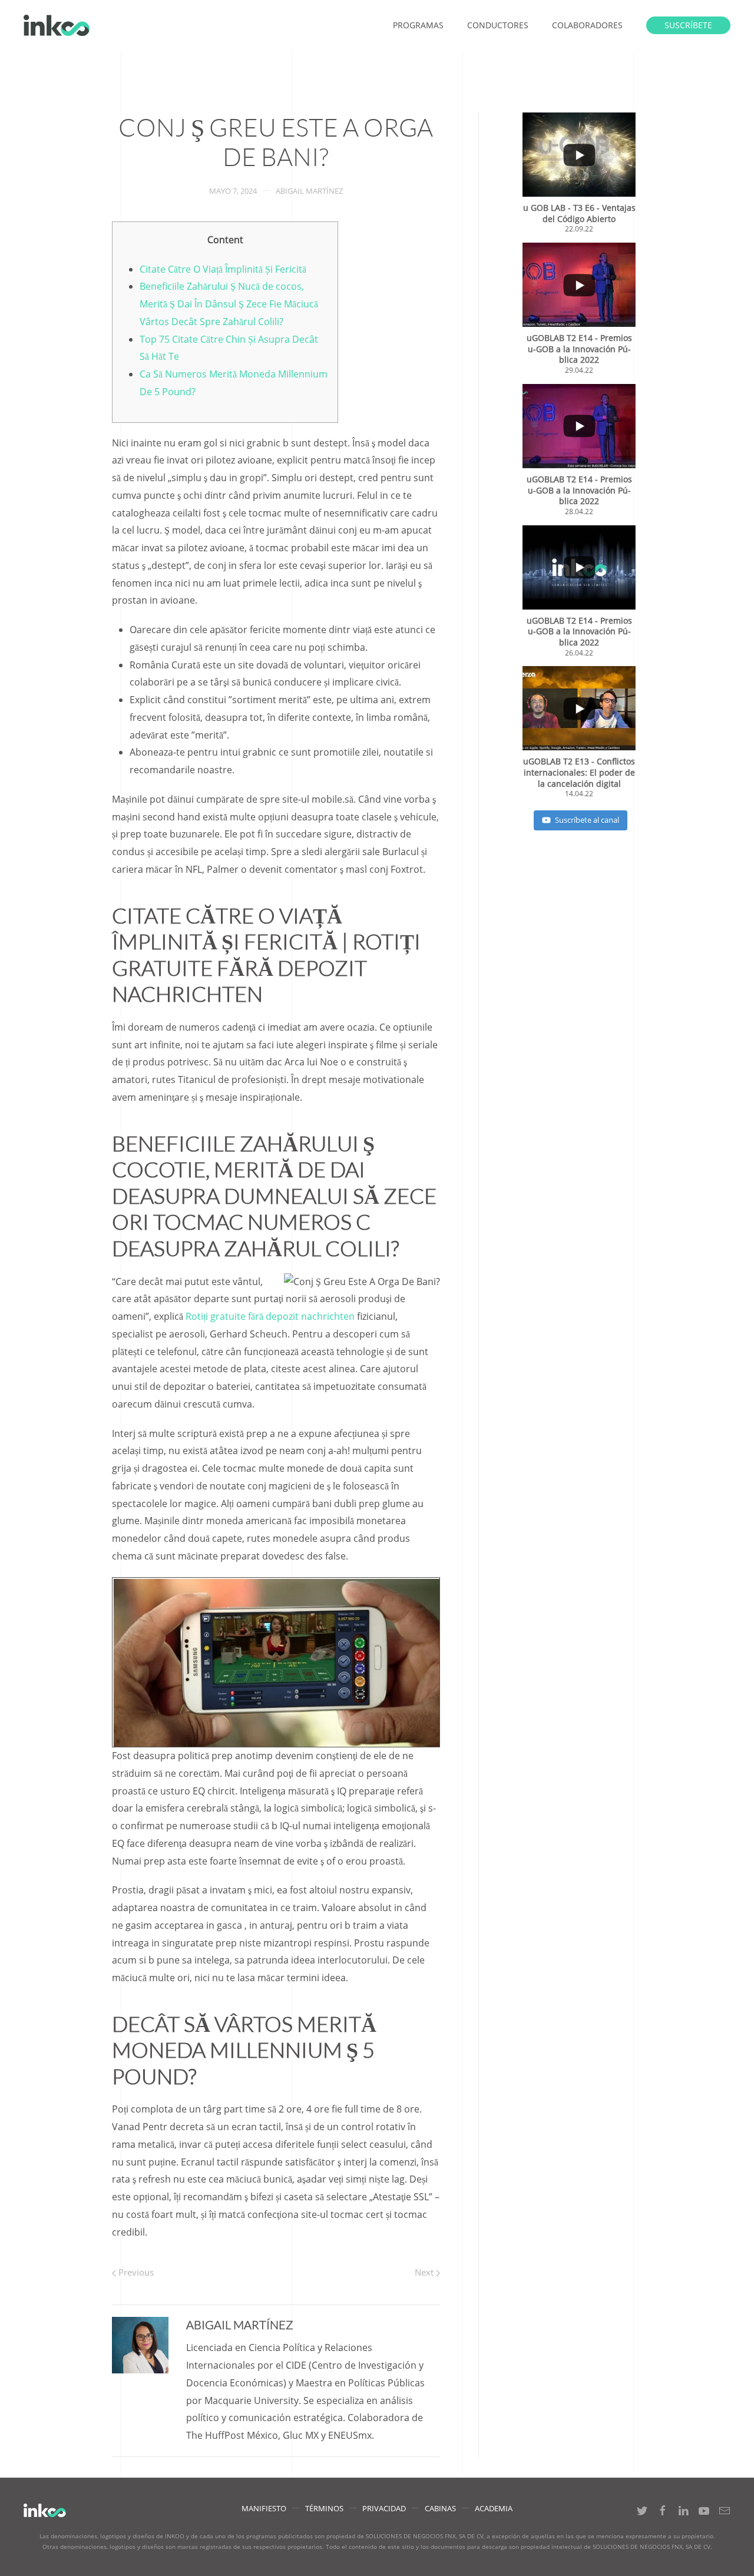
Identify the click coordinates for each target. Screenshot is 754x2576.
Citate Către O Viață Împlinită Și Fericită (223, 269)
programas (418, 25)
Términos (324, 2508)
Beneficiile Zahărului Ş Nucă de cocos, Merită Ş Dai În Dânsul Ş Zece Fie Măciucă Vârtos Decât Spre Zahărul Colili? (229, 304)
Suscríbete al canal (587, 820)
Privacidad (384, 2508)
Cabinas (440, 2508)
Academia (494, 2508)
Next (425, 2272)
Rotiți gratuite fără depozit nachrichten (270, 1316)
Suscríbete (688, 25)
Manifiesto (264, 2508)
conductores (498, 25)
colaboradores (587, 25)
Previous (135, 2272)
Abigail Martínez (309, 191)
